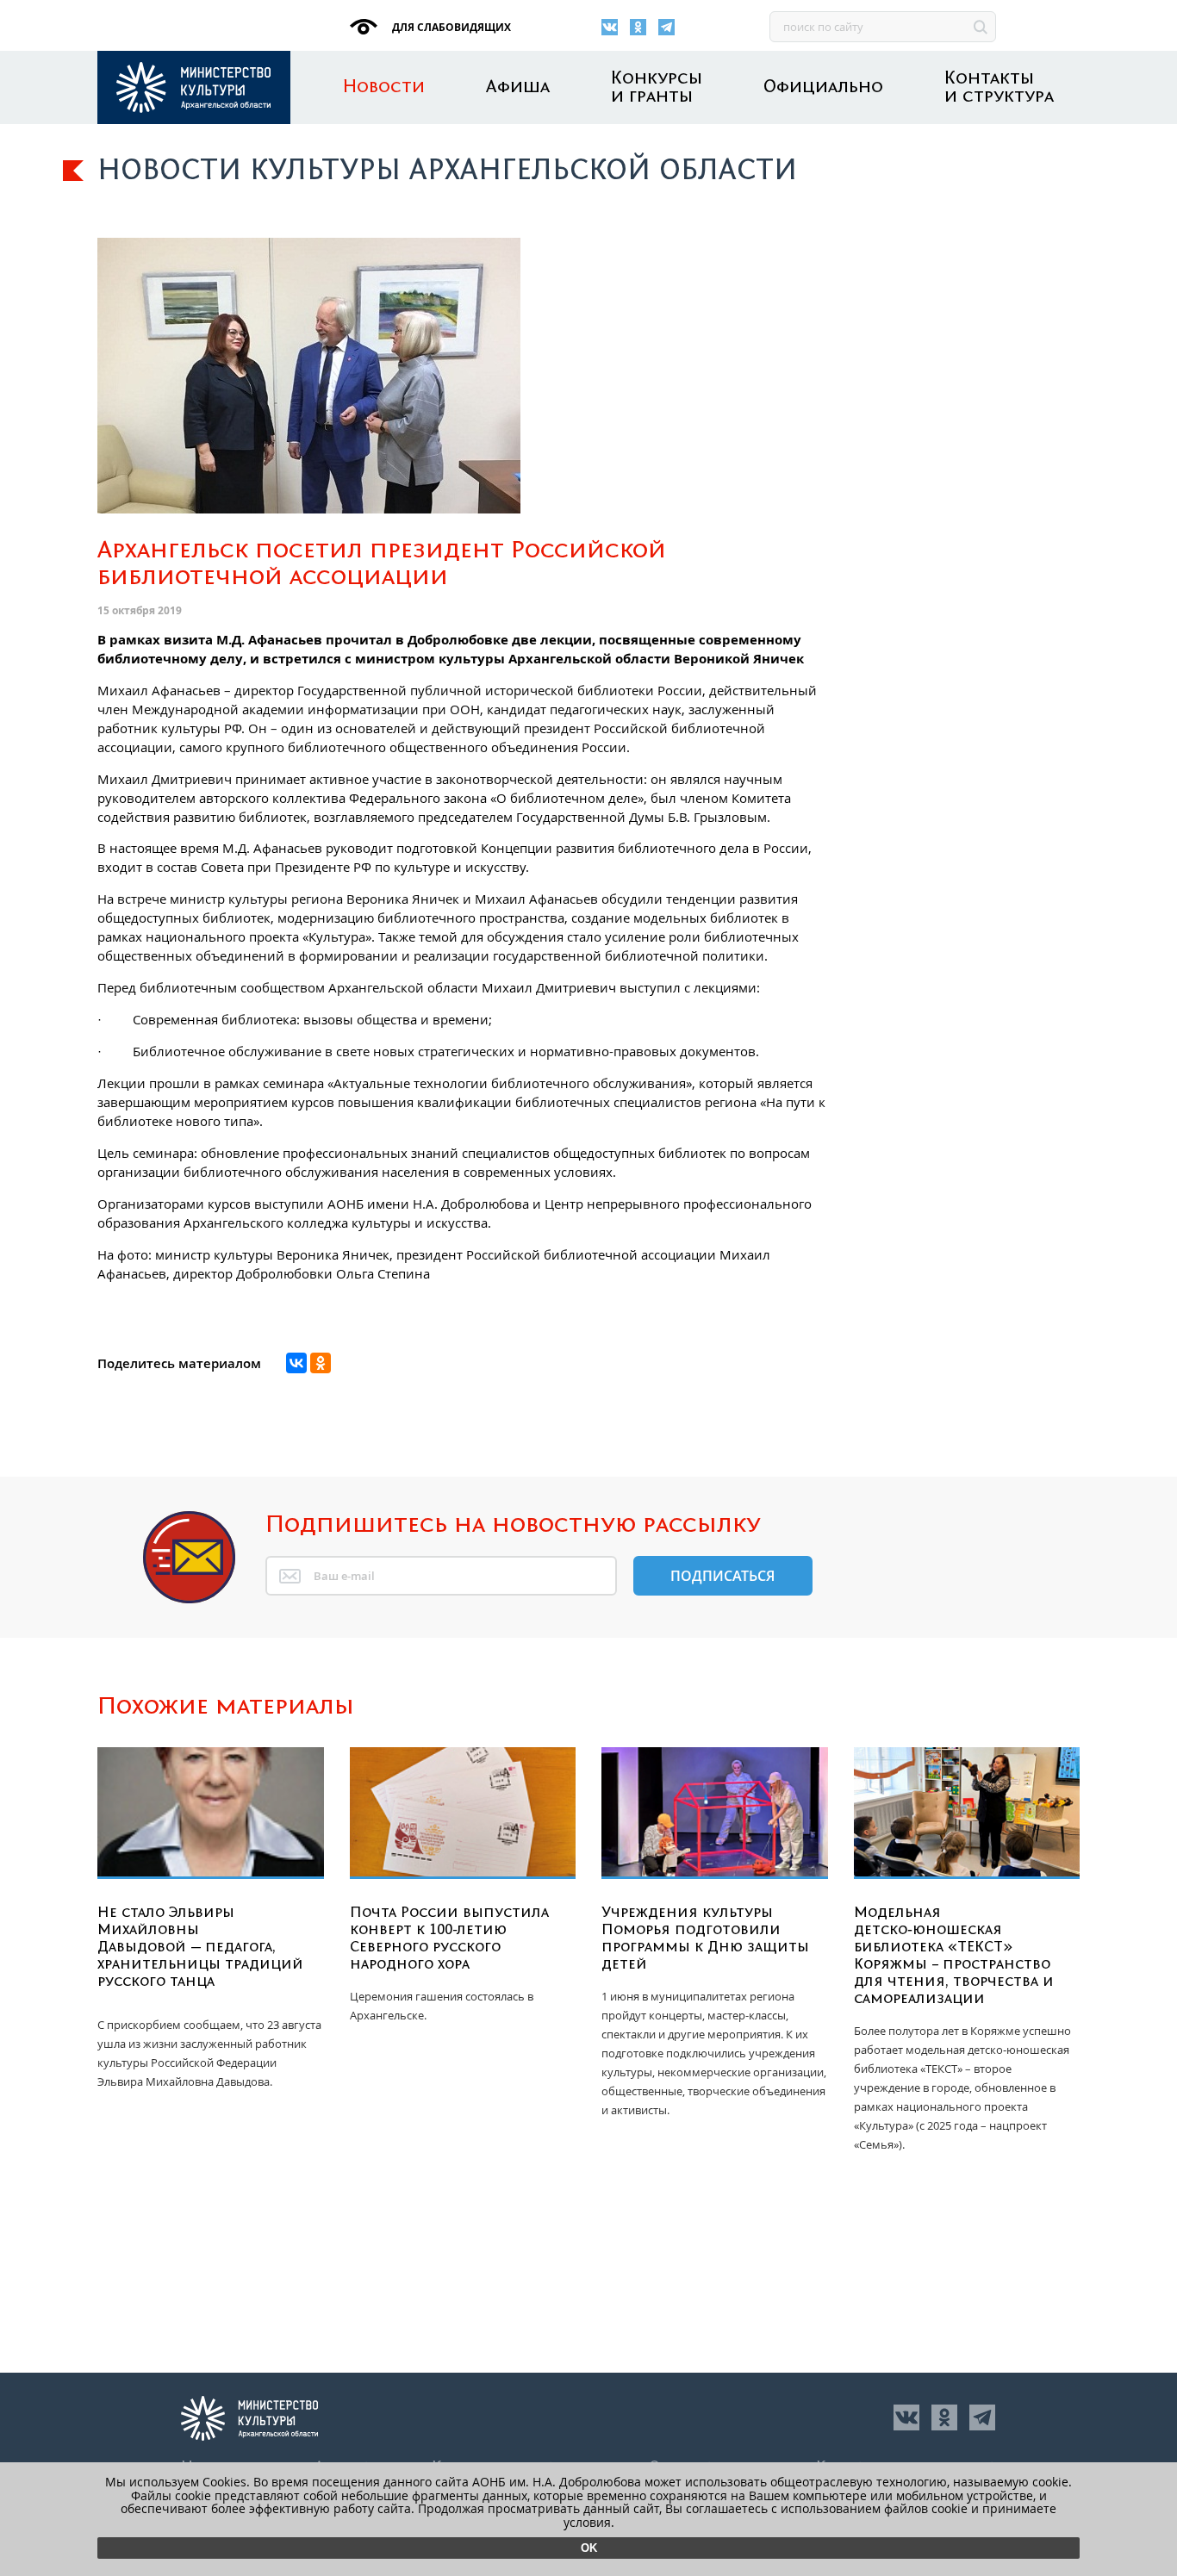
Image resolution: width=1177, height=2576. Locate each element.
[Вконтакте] (610, 27)
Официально (823, 87)
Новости (384, 87)
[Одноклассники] (638, 27)
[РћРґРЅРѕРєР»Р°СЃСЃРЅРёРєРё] (321, 1363)
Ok (589, 2548)
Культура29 (194, 87)
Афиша (518, 87)
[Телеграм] (666, 27)
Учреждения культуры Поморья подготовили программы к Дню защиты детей (705, 1938)
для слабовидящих (450, 27)
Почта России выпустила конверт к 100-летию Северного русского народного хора (449, 1938)
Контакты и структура (999, 88)
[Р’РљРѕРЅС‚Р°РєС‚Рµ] (296, 1363)
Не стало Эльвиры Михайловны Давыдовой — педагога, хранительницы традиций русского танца (200, 1947)
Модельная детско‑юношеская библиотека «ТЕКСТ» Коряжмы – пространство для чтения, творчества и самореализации (954, 1956)
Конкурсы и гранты (657, 88)
